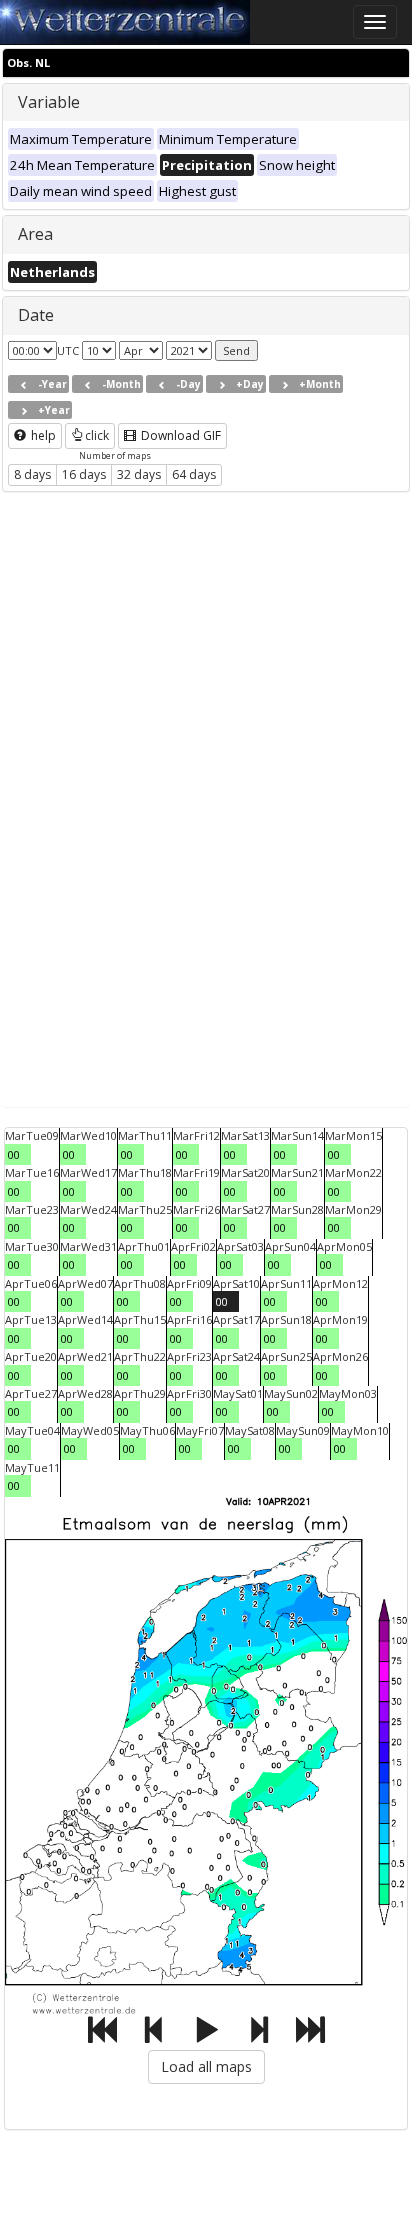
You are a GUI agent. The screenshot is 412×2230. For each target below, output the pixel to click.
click (97, 435)
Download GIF (179, 435)
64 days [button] (194, 474)
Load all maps (206, 2066)
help (42, 435)
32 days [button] (139, 474)
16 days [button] (84, 474)
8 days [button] (32, 474)
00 (14, 1154)
